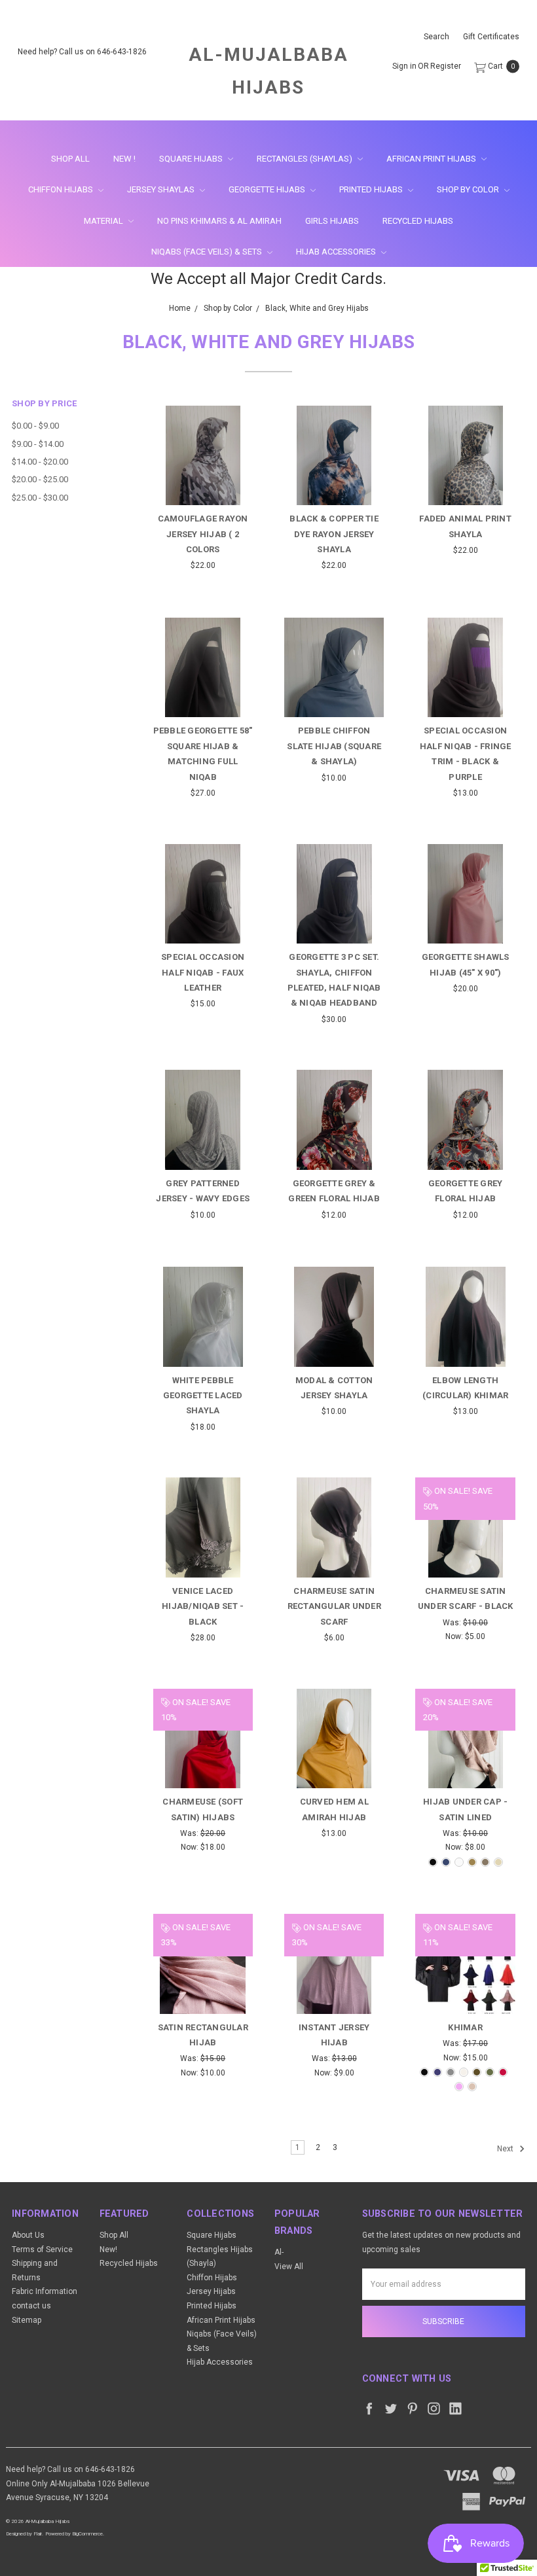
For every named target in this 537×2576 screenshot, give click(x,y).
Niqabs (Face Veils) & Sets (208, 252)
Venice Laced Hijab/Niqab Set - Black (203, 1606)
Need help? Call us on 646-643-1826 (82, 52)
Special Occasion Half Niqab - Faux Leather (203, 972)
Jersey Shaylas (162, 189)
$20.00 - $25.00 (40, 479)
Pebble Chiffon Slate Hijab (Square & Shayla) (334, 746)
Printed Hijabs (372, 189)
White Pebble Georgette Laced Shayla (203, 1396)
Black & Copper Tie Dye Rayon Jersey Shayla (334, 534)
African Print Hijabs (432, 159)
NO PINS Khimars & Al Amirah (219, 221)
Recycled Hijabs (418, 221)
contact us (31, 2306)
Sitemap (27, 2320)
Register (446, 67)
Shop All (70, 159)
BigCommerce (87, 2534)
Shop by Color (469, 189)
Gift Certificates (491, 37)
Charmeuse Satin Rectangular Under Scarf (334, 1606)
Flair (38, 2534)
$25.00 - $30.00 (40, 498)
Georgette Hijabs (268, 189)
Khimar (465, 2027)
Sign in (404, 67)
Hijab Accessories (337, 252)
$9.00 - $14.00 (38, 444)
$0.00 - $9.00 (35, 426)
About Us (28, 2235)
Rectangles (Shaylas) (306, 159)
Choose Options (203, 474)
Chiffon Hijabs (62, 189)
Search (436, 37)
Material (104, 221)
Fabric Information (45, 2291)
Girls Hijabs (332, 221)
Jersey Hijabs (211, 2291)
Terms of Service (42, 2250)
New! (108, 2250)
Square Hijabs (192, 159)
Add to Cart (334, 482)
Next (506, 2149)
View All (289, 2267)
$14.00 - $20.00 (40, 462)
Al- (279, 2252)
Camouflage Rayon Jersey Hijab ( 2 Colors (203, 534)
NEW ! (124, 159)
